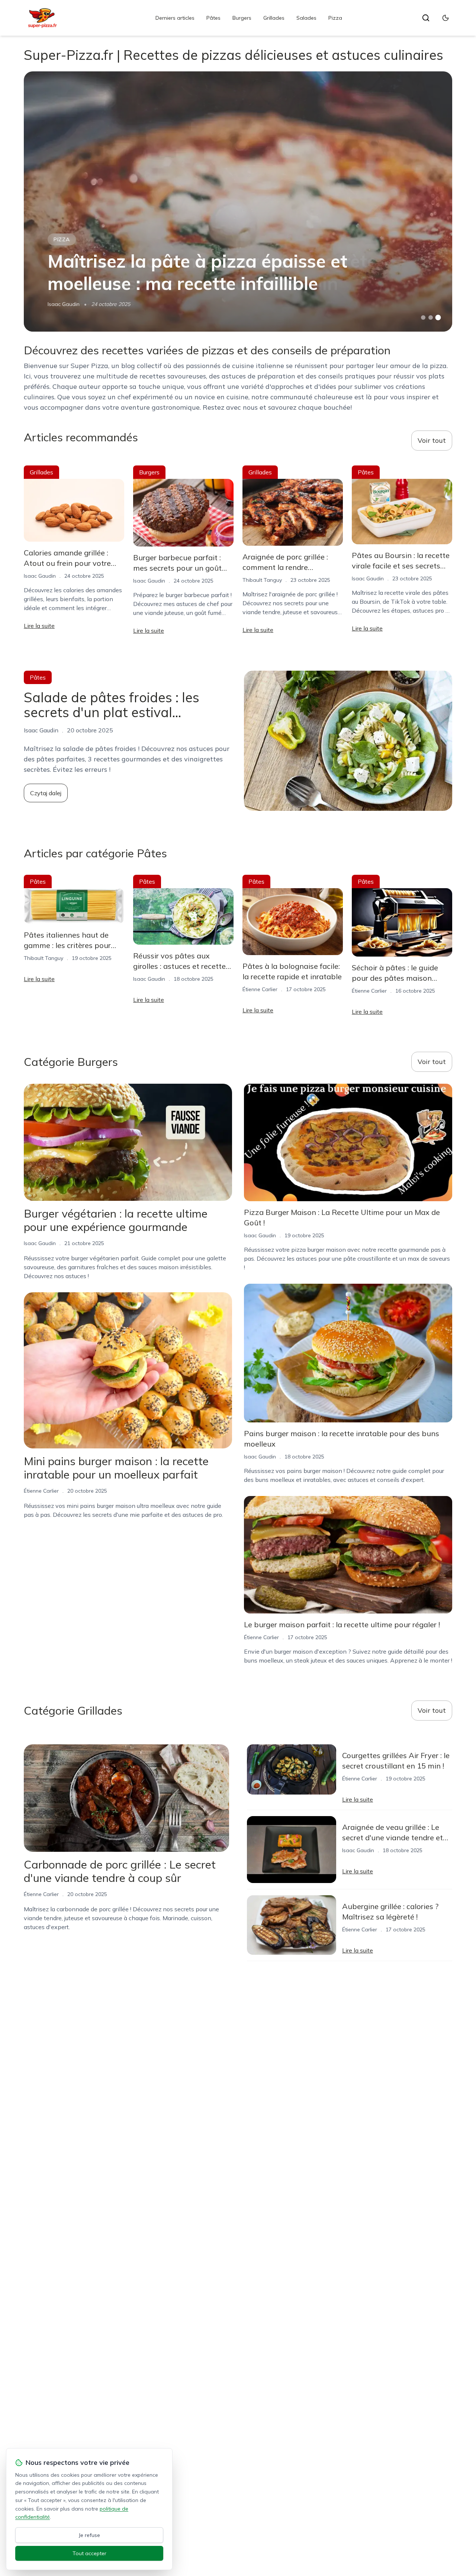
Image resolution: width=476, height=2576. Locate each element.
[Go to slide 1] (423, 317)
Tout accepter (89, 2553)
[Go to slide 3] (438, 318)
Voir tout (432, 440)
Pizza (335, 18)
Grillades (274, 18)
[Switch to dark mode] (446, 18)
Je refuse (89, 2535)
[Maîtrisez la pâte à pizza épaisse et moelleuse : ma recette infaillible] (238, 201)
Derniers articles (175, 18)
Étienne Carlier (260, 989)
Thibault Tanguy (262, 580)
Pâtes (213, 18)
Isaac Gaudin (64, 304)
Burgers (242, 18)
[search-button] (426, 18)
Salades (306, 18)
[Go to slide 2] (431, 317)
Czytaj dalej (46, 793)
